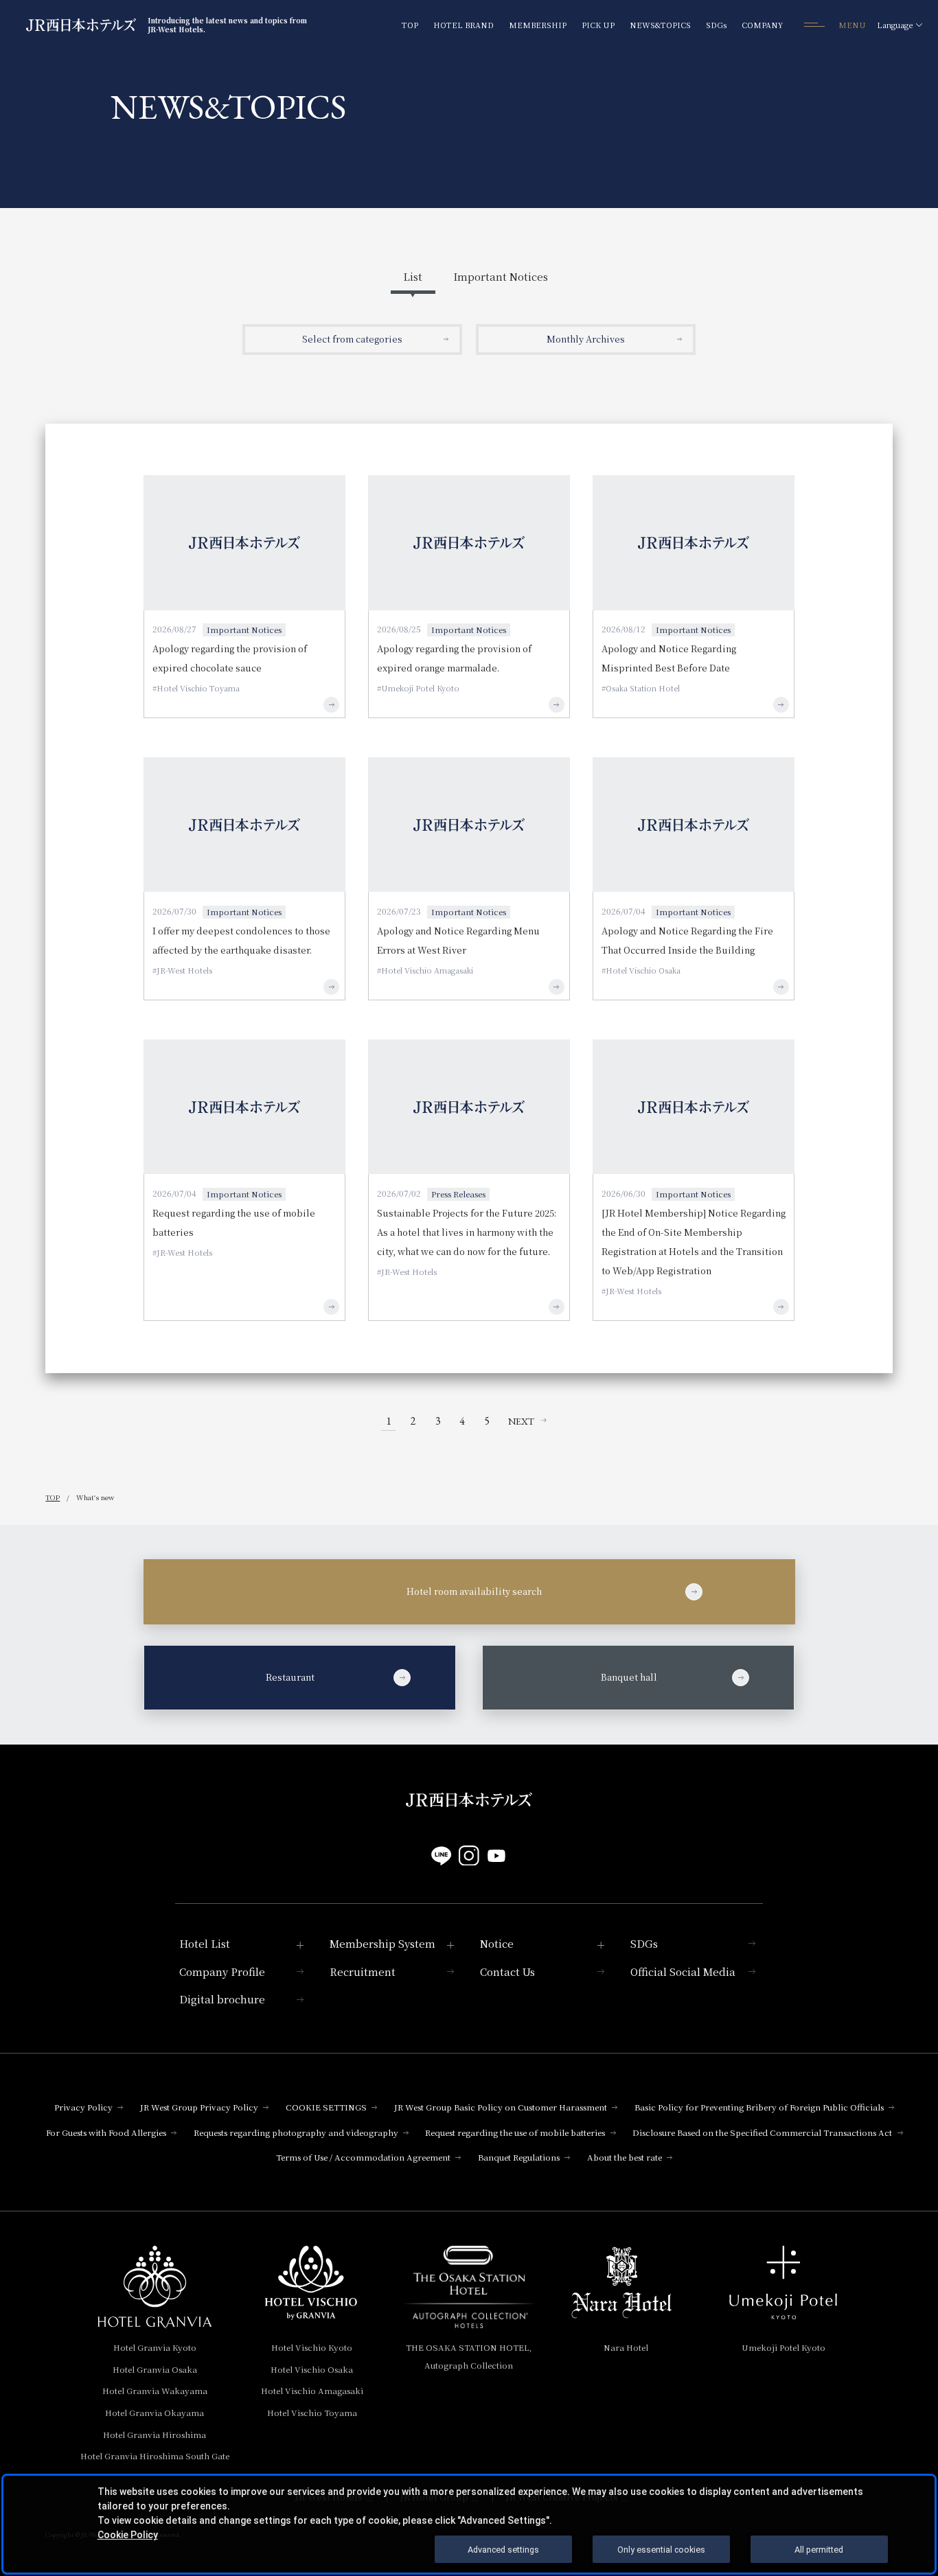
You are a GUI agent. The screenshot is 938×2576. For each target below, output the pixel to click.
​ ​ (330, 1677)
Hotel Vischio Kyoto (312, 2347)
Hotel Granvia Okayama (155, 2412)
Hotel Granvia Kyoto (155, 2347)
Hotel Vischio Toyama (312, 2412)
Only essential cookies (661, 2550)
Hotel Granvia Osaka (155, 2369)
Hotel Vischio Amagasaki (312, 2390)
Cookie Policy (128, 2535)
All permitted (819, 2550)
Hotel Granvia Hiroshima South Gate (155, 2456)
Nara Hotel (626, 2347)
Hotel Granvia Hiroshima (155, 2434)
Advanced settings (503, 2550)
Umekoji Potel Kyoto (783, 2347)
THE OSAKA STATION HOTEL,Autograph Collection (469, 2356)
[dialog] (469, 2524)
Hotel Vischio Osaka (312, 2369)
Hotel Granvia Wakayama (155, 2390)
